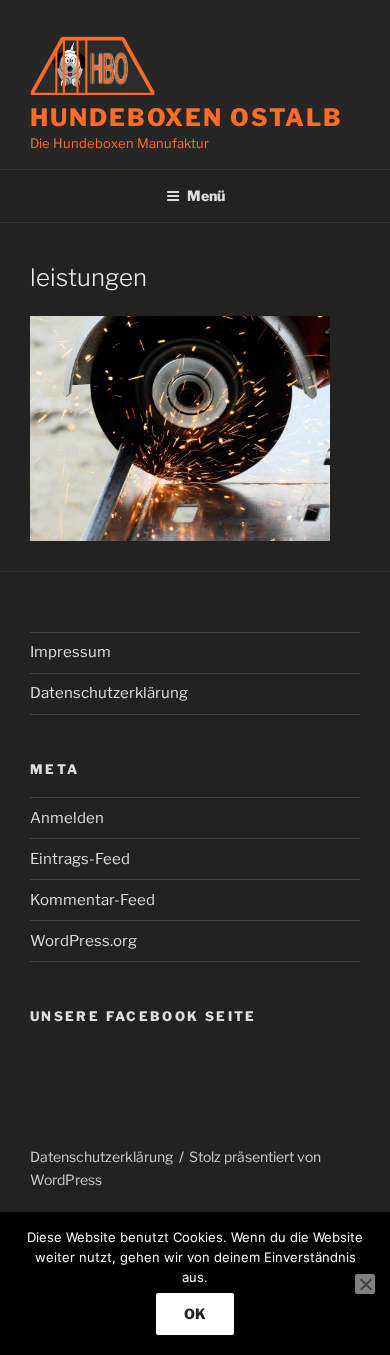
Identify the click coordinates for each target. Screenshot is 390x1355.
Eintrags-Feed (80, 859)
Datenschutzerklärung (109, 693)
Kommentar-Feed (92, 900)
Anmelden (67, 818)
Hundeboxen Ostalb (186, 117)
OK (195, 1313)
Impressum (70, 652)
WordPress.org (83, 941)
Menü (206, 195)
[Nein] (365, 1284)
